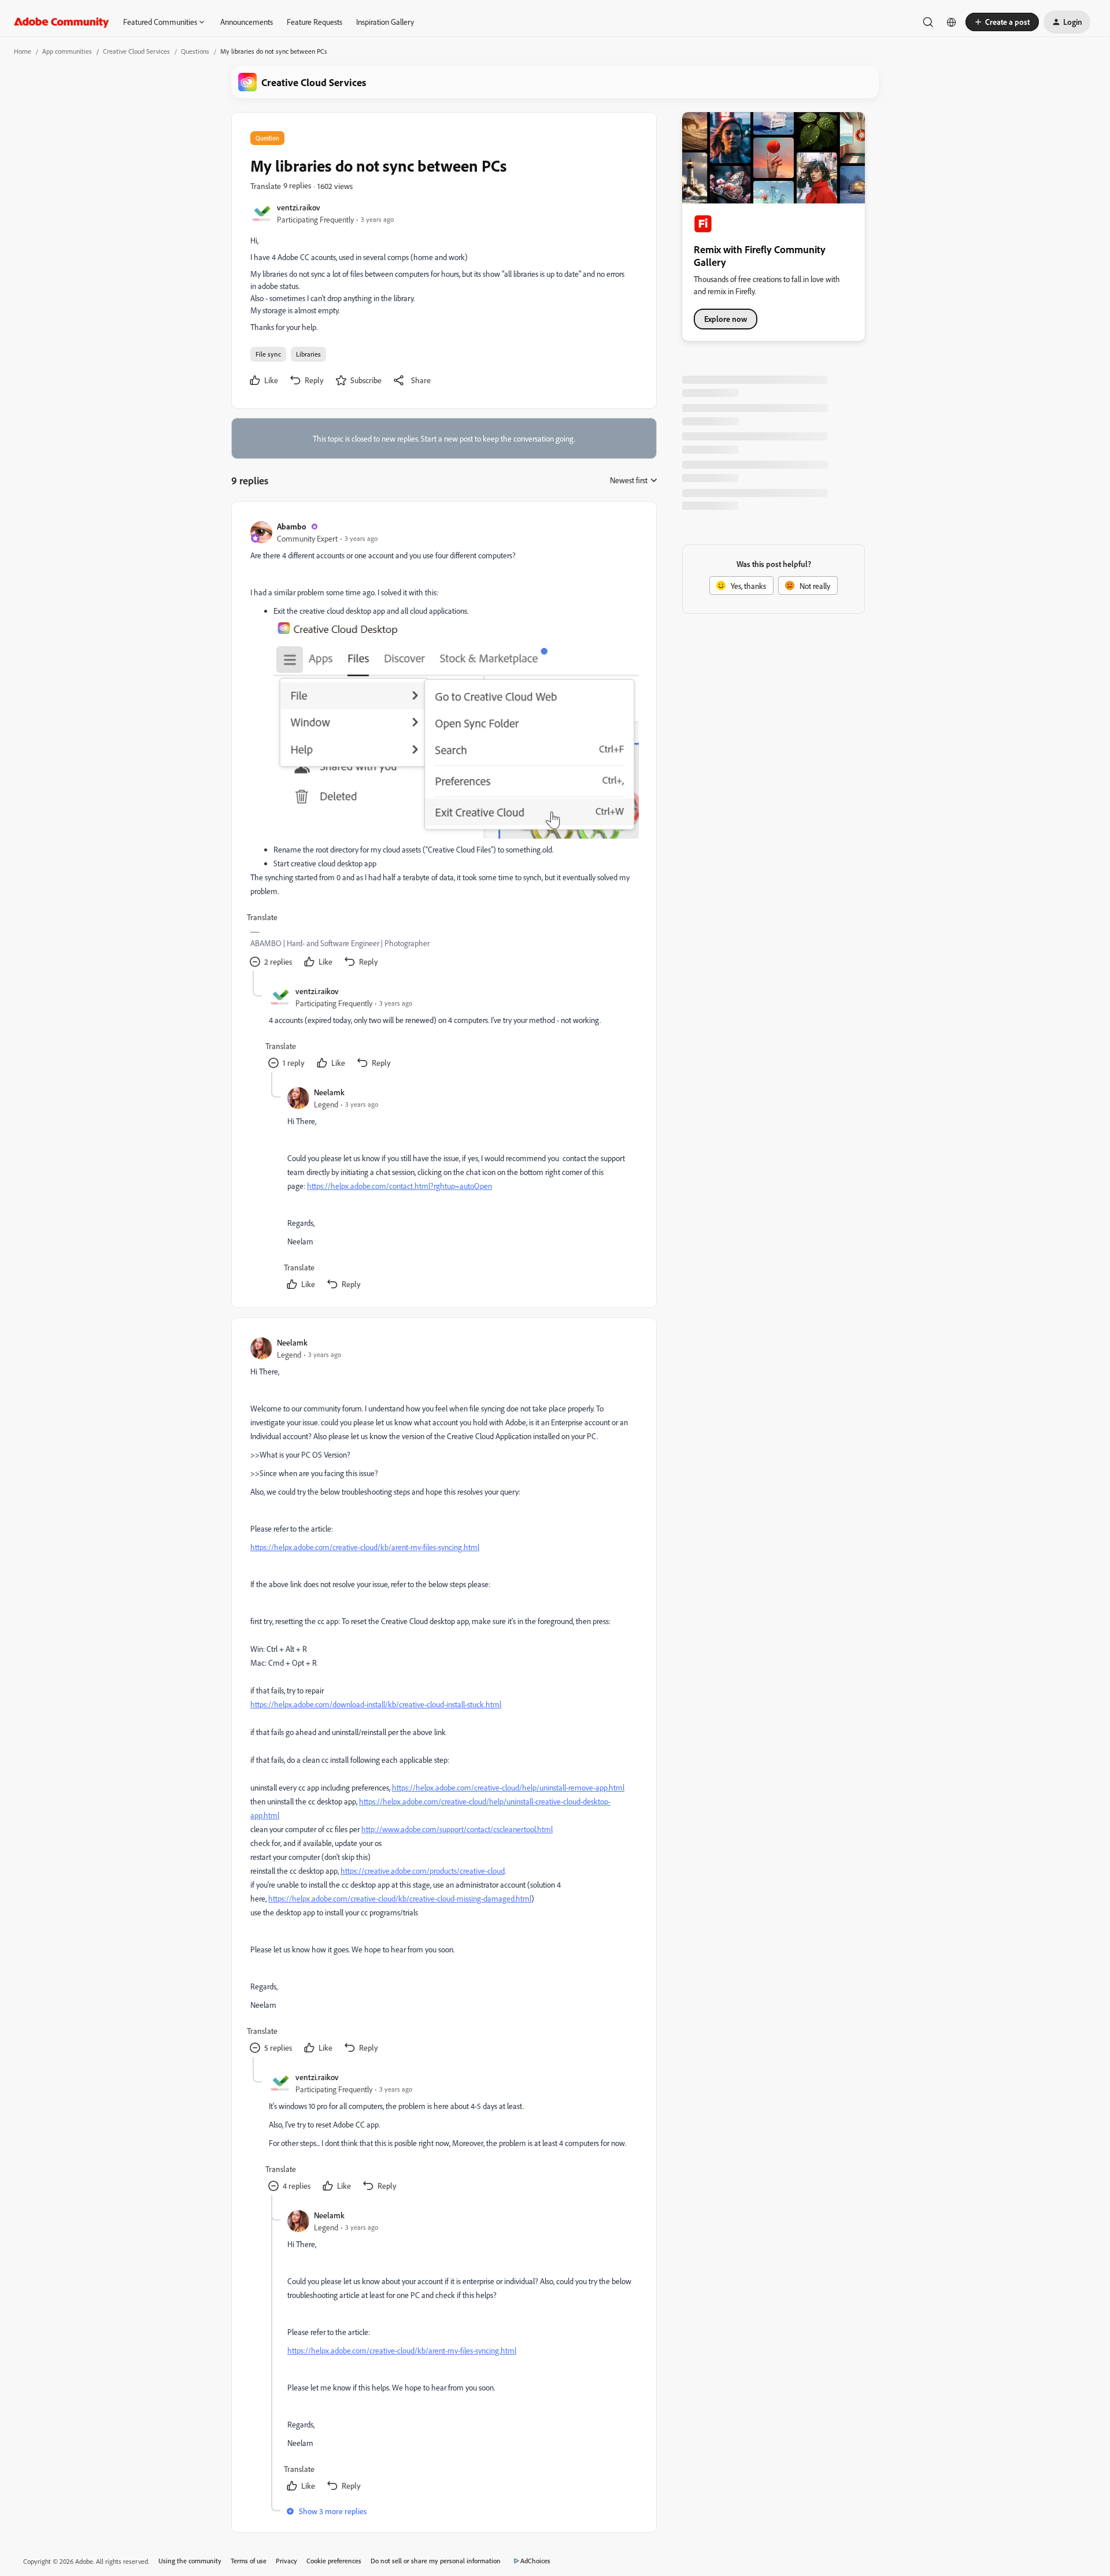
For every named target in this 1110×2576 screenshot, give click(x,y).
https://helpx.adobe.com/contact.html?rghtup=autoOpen (399, 1186)
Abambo (292, 526)
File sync (268, 354)
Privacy (286, 2561)
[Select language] (952, 22)
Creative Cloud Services (136, 51)
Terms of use (249, 2561)
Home (23, 51)
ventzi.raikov (299, 207)
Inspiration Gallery (385, 22)
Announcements (247, 22)
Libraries (308, 354)
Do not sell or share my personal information (436, 2561)
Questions (195, 51)
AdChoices (535, 2561)
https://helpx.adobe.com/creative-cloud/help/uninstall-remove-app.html (508, 1787)
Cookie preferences (334, 2561)
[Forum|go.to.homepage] (62, 22)
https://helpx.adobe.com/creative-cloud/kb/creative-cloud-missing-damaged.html (400, 1898)
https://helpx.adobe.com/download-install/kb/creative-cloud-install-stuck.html (376, 1704)
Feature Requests (314, 22)
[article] (443, 746)
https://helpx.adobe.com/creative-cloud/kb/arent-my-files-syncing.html (365, 1547)
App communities (67, 51)
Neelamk (329, 1092)
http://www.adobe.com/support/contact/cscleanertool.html (457, 1829)
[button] (1002, 22)
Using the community (190, 2561)
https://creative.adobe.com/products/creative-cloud (423, 1871)
